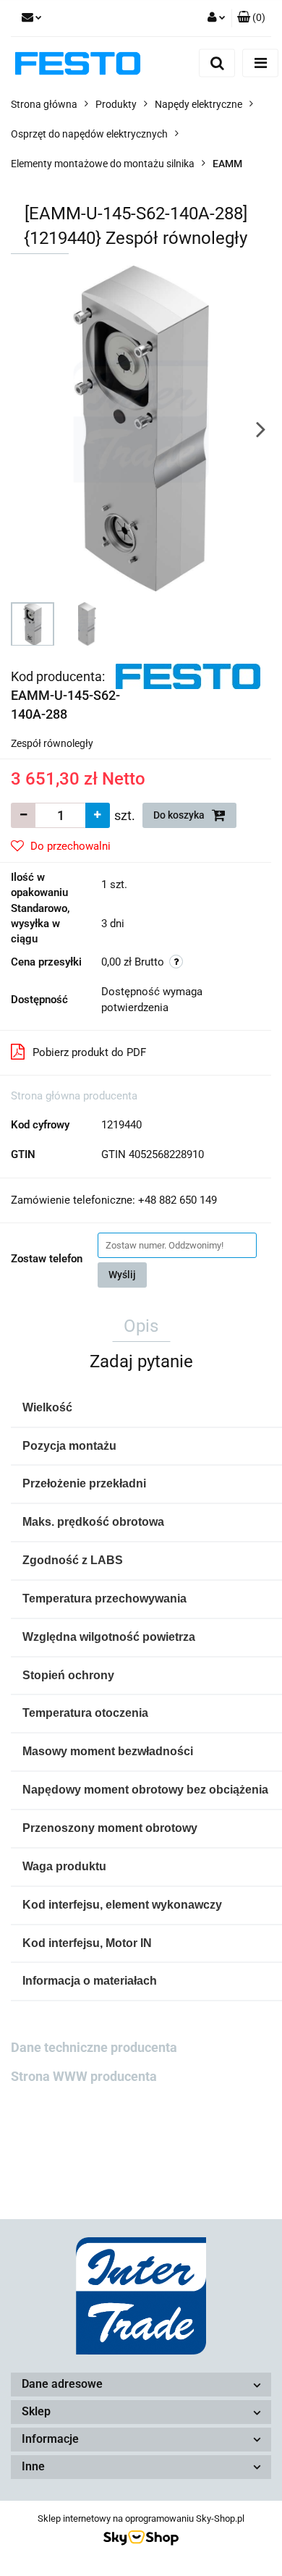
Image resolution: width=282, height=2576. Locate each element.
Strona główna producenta (74, 1096)
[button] (251, 18)
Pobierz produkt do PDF (89, 1052)
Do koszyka (180, 815)
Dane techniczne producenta (94, 2047)
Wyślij (122, 1275)
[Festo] (188, 675)
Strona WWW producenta (84, 2076)
